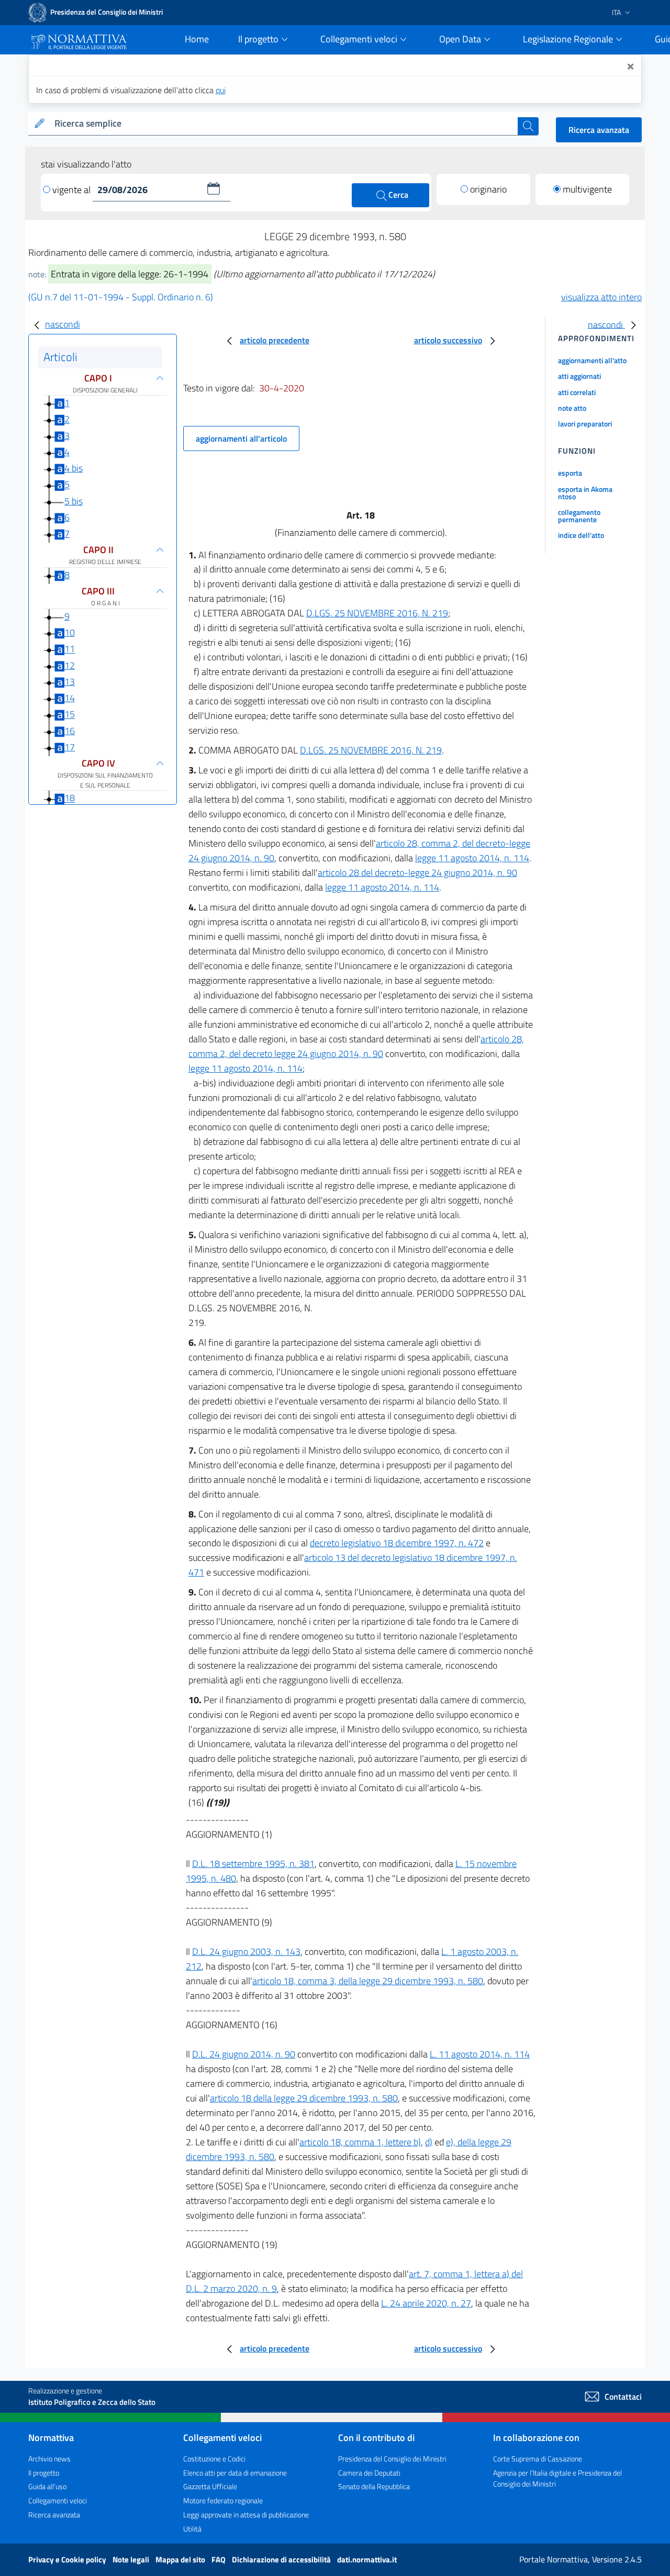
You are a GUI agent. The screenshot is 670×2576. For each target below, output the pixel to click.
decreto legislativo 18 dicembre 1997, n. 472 (397, 1543)
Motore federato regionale (223, 2500)
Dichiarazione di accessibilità (282, 2560)
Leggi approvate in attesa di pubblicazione (246, 2515)
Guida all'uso (47, 2486)
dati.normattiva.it (367, 2560)
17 (70, 747)
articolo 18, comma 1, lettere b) (360, 2142)
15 (70, 715)
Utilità (192, 2529)
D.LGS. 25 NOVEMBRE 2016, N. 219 (377, 613)
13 (70, 682)
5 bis (74, 501)
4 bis (74, 468)
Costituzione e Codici (214, 2459)
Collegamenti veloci (58, 2500)
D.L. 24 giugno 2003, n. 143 (246, 1951)
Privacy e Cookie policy (68, 2560)
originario (488, 189)
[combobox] (284, 124)
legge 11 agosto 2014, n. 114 (472, 858)
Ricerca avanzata (599, 130)
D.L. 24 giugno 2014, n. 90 (244, 2054)
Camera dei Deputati (369, 2473)
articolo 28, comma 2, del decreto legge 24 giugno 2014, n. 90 (356, 1046)
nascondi (63, 324)
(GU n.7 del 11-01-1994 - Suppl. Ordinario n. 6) (121, 297)
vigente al (72, 190)
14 (70, 698)
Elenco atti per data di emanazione (235, 2473)
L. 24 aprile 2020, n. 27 (426, 2303)
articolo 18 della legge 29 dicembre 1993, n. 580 (304, 2098)
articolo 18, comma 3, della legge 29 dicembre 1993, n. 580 (368, 1981)
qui (221, 90)
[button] (214, 188)
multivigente (587, 189)
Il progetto (44, 2473)
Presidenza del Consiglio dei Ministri (392, 2459)
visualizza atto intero (601, 297)
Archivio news (49, 2459)
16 (70, 731)
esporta (570, 473)
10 (70, 632)
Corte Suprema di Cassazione (538, 2459)
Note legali (132, 2560)
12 (70, 665)
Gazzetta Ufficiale (210, 2486)
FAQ (219, 2560)
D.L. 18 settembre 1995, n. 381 (253, 1864)
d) (429, 2142)
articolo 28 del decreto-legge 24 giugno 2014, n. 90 (417, 873)
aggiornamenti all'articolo (241, 438)
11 (70, 649)
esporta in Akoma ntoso (585, 493)
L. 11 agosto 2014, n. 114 (480, 2054)
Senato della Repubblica (374, 2486)
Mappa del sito (181, 2560)
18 (70, 798)
